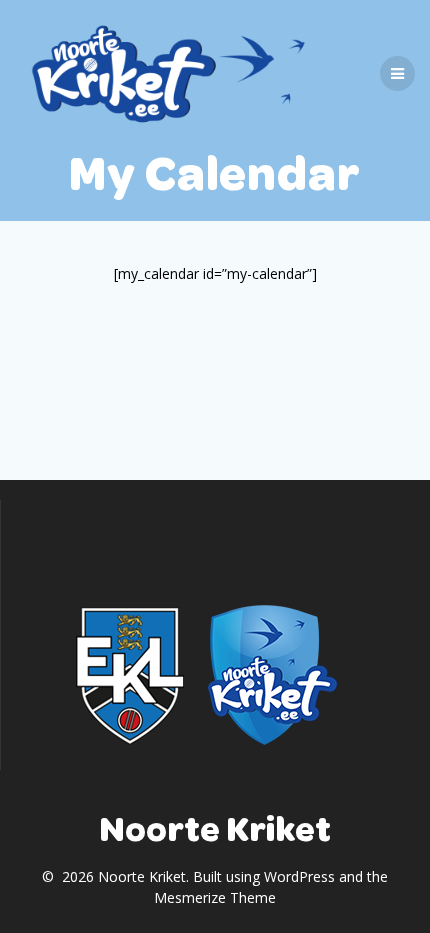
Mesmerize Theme (215, 897)
